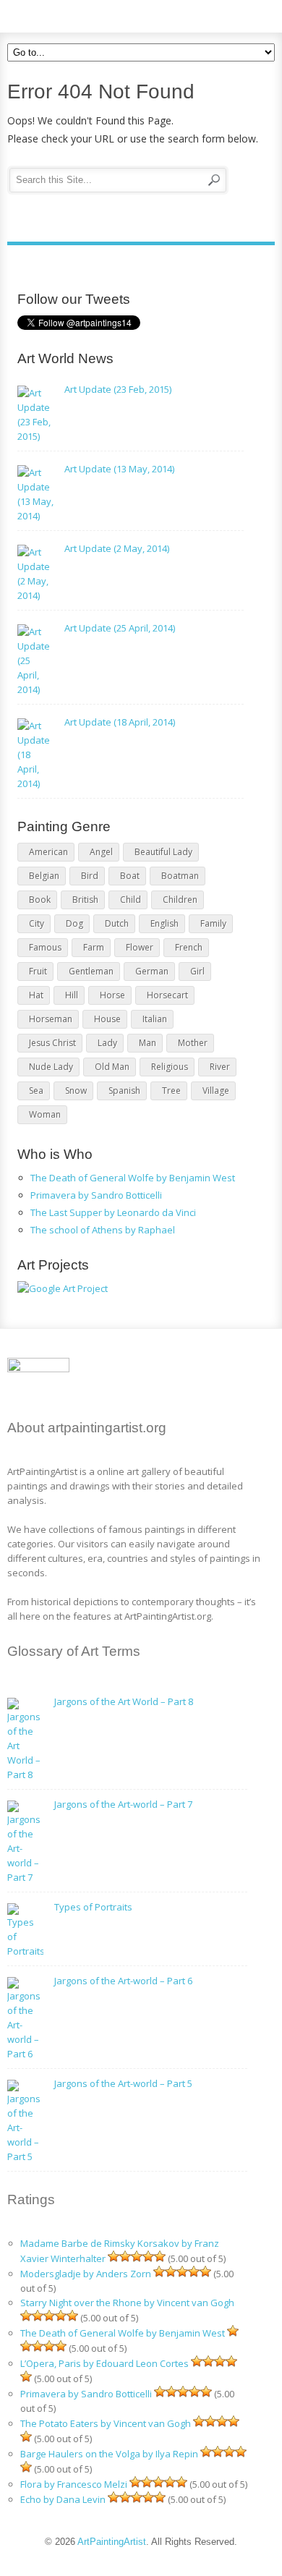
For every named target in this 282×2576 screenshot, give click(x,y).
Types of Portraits (93, 1907)
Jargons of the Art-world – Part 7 (123, 1804)
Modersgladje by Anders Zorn (86, 2274)
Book (40, 900)
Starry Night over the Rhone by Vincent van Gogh (127, 2303)
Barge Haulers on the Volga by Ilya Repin (109, 2454)
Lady (107, 1043)
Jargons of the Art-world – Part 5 (123, 2083)
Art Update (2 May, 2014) (117, 548)
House (107, 1019)
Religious (170, 1067)
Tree (171, 1091)
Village (216, 1091)
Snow (76, 1091)
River (220, 1067)
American (48, 852)
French (189, 947)
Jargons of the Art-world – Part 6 (123, 1981)
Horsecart (167, 995)
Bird (90, 876)
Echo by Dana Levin (63, 2499)
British (85, 900)
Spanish (124, 1091)
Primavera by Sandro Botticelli (96, 1195)
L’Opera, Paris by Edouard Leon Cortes (104, 2363)
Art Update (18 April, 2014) (120, 722)
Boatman (180, 876)
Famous (45, 947)
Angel (101, 852)
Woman (45, 1114)
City (37, 923)
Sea (36, 1091)
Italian (155, 1019)
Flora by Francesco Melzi (74, 2484)
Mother (193, 1043)
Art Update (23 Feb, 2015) (118, 389)
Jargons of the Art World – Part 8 (124, 1701)
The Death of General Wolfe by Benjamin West (133, 1178)
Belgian (44, 876)
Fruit (38, 971)
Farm (94, 947)
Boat (130, 876)
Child (131, 900)
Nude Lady (51, 1067)
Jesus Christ (52, 1043)
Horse (112, 995)
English (164, 923)
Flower (140, 947)
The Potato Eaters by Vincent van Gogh (106, 2423)
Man (148, 1043)
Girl (197, 971)
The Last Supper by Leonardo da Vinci (113, 1212)
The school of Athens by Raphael (103, 1230)
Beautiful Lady (163, 852)
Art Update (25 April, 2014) (120, 628)
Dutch (117, 923)
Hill (72, 995)
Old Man (112, 1067)
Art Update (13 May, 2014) (119, 469)
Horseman (51, 1019)
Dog (74, 923)
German (152, 971)
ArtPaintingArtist (63, 14)
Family (213, 923)
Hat (36, 995)
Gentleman (91, 971)
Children (180, 900)
